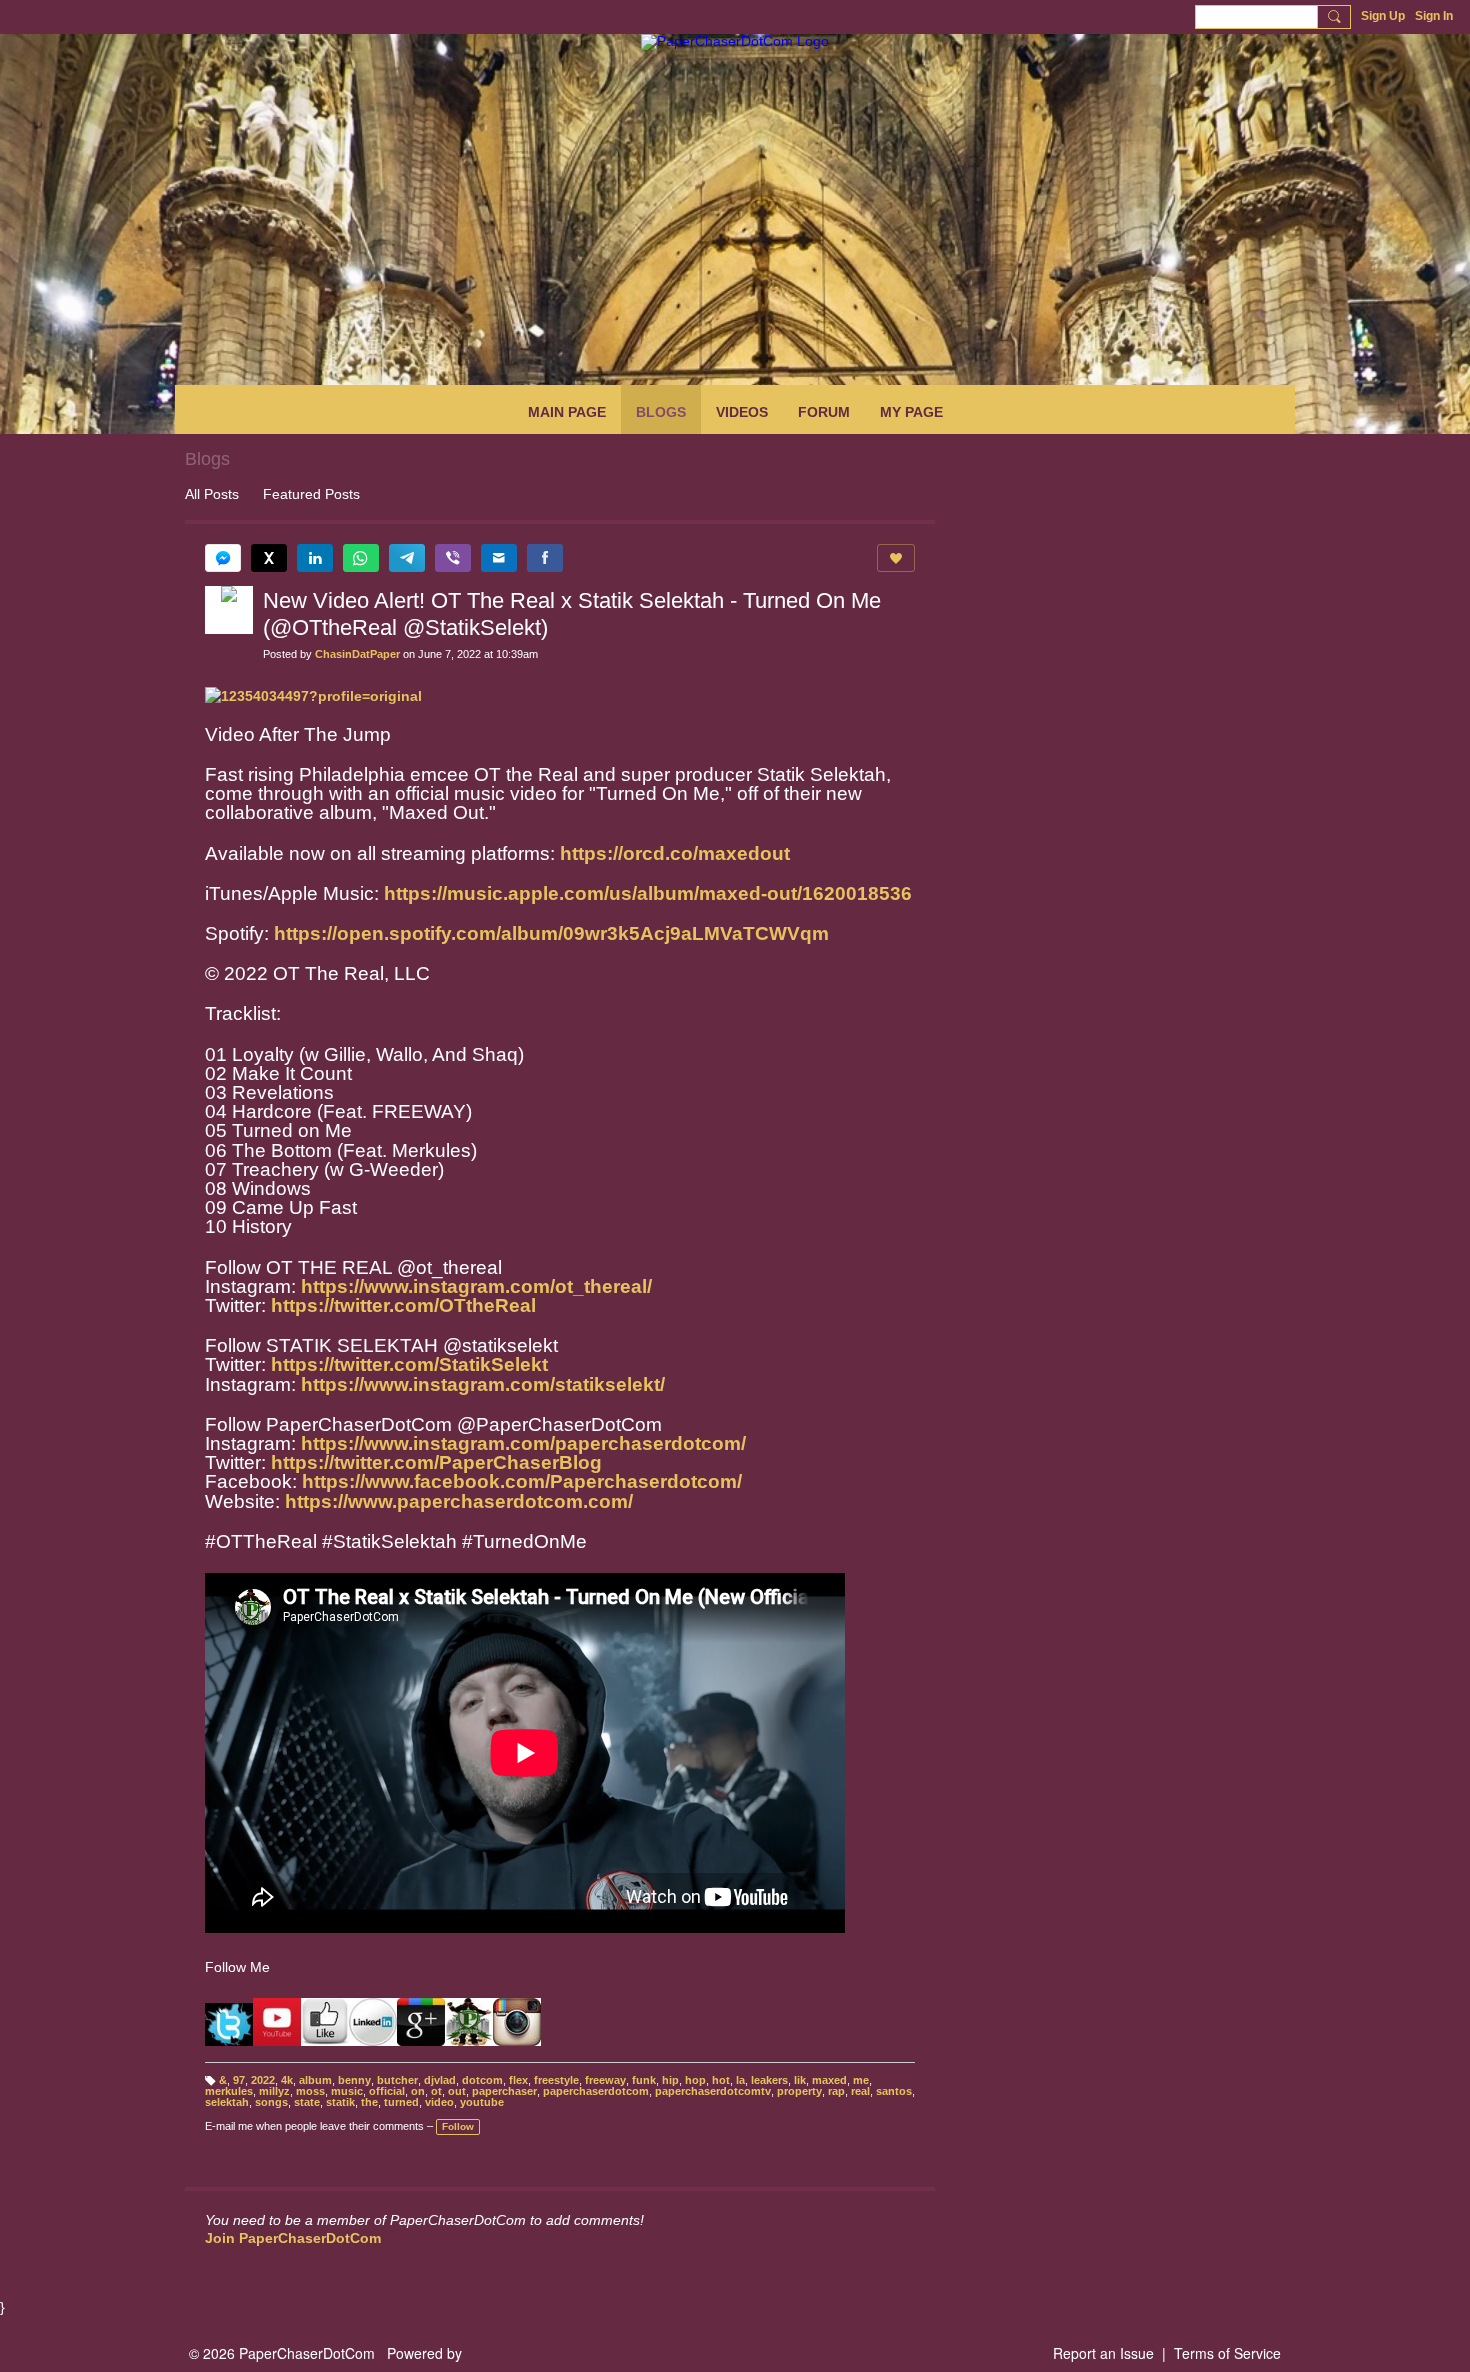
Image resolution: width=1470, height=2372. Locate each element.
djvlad (440, 2080)
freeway (605, 2080)
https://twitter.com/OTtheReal (403, 1305)
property (799, 2091)
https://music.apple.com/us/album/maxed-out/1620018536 (648, 893)
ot (436, 2091)
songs (271, 2102)
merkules (229, 2091)
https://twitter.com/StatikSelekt (409, 1364)
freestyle (556, 2080)
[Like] (896, 558)
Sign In (1434, 16)
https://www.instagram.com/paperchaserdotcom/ (523, 1443)
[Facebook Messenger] (223, 558)
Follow (458, 2126)
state (307, 2102)
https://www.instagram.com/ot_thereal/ (476, 1286)
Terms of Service (1227, 2353)
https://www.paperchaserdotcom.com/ (459, 1501)
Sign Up (1383, 16)
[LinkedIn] (315, 558)
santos (894, 2091)
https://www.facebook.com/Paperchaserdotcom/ (522, 1481)
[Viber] (453, 558)
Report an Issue (1103, 2353)
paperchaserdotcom (596, 2091)
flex (518, 2080)
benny (354, 2080)
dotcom (482, 2080)
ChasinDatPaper (357, 654)
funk (644, 2080)
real (860, 2091)
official (387, 2091)
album (315, 2080)
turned (401, 2102)
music (347, 2091)
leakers (769, 2080)
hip (670, 2080)
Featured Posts (311, 494)
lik (800, 2080)
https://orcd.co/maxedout (675, 853)
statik (340, 2102)
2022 (263, 2080)
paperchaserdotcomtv (713, 2091)
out (457, 2091)
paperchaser (504, 2091)
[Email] (499, 558)
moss (310, 2091)
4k (287, 2080)
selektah (227, 2102)
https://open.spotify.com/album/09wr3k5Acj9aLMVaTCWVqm (551, 933)
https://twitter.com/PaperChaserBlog (436, 1462)
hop (695, 2080)
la (740, 2080)
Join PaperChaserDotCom (293, 2238)
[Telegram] (407, 558)
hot (721, 2080)
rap (836, 2091)
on (418, 2091)
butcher (397, 2080)
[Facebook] (545, 558)
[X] (269, 558)
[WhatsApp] (361, 558)
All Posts (212, 494)
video (439, 2102)
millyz (274, 2091)
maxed (829, 2080)
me (861, 2080)
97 (239, 2080)
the (369, 2102)
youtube (482, 2102)
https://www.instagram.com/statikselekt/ (483, 1384)
